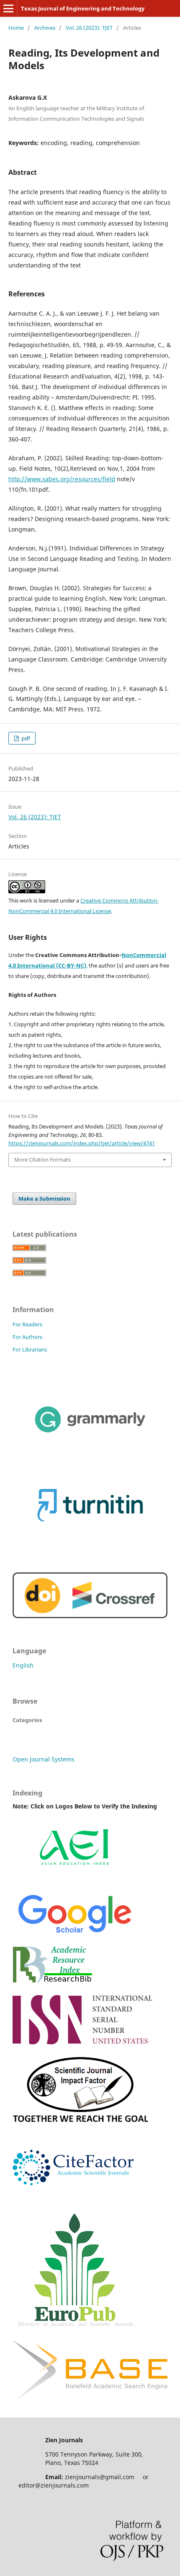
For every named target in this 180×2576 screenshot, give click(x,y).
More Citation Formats (42, 1160)
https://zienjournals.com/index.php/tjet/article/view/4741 (82, 1143)
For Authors (27, 1337)
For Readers (27, 1324)
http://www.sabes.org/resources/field (62, 479)
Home (16, 28)
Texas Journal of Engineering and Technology (83, 8)
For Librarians (30, 1349)
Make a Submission (44, 1199)
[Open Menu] (8, 8)
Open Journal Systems (44, 1759)
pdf (25, 738)
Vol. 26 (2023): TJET (89, 28)
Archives (45, 28)
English (23, 1665)
